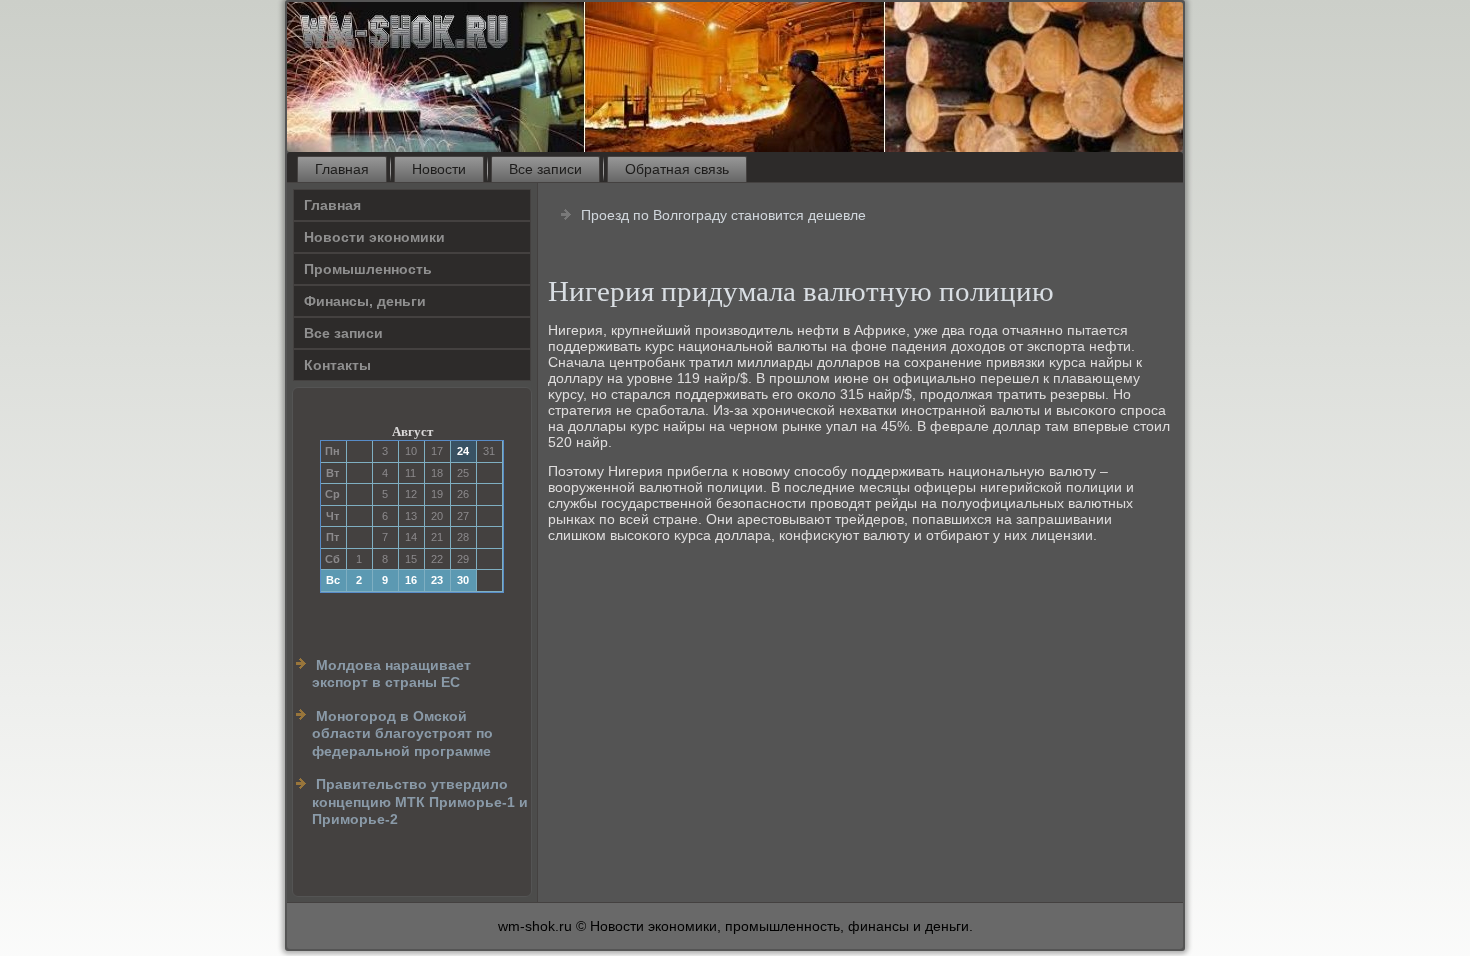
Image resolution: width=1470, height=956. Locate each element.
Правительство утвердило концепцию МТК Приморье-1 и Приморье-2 (420, 801)
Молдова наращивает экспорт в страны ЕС (391, 674)
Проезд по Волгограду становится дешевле (723, 215)
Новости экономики (374, 237)
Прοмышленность (368, 269)
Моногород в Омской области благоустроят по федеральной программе (402, 733)
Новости (439, 169)
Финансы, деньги (365, 301)
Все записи (545, 169)
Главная (342, 169)
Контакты (337, 365)
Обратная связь (677, 169)
